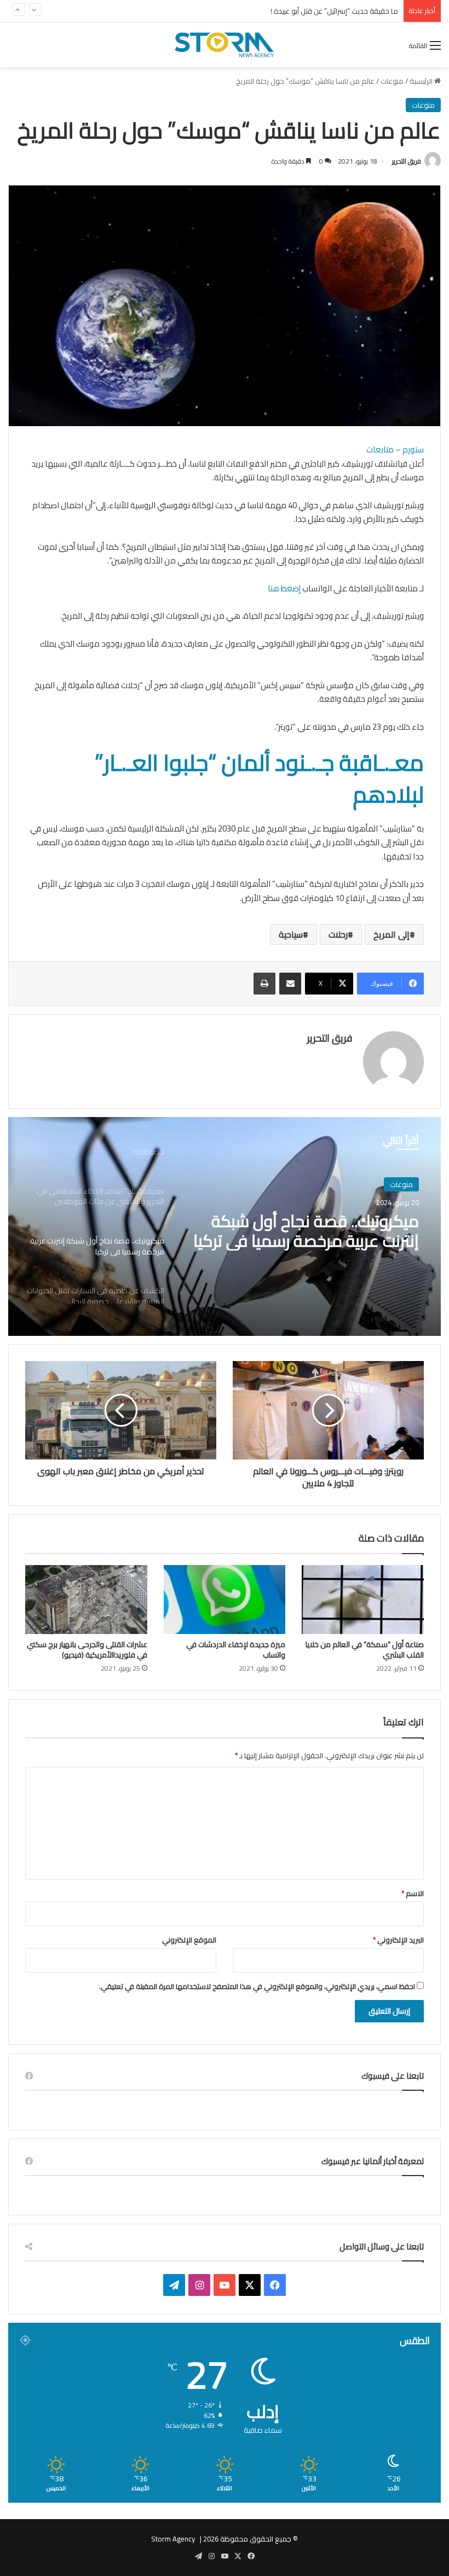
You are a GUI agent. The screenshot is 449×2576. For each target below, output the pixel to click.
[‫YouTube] (225, 2285)
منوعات (392, 81)
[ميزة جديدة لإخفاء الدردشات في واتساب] (225, 1600)
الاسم (413, 1893)
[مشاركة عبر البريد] (290, 984)
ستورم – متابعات (395, 449)
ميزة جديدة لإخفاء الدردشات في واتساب (236, 1650)
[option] (225, 1226)
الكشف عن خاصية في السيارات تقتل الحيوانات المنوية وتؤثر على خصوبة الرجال (313, 1231)
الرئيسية (422, 81)
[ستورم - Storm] (225, 45)
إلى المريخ (392, 934)
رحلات (338, 934)
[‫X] (250, 2285)
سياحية (291, 934)
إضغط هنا (284, 588)
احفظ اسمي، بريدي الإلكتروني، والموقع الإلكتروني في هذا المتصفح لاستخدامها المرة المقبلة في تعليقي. (257, 1986)
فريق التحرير (407, 161)
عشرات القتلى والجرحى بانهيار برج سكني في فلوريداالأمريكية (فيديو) (87, 1650)
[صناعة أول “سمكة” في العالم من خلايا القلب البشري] (363, 1600)
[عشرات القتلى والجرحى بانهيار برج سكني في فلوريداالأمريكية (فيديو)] (86, 1600)
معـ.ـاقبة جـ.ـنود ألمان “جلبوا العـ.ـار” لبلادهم (259, 778)
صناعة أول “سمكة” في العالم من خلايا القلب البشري (365, 1650)
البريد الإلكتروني (398, 1940)
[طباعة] (264, 984)
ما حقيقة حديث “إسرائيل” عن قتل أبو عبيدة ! (334, 11)
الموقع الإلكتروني (189, 1940)
